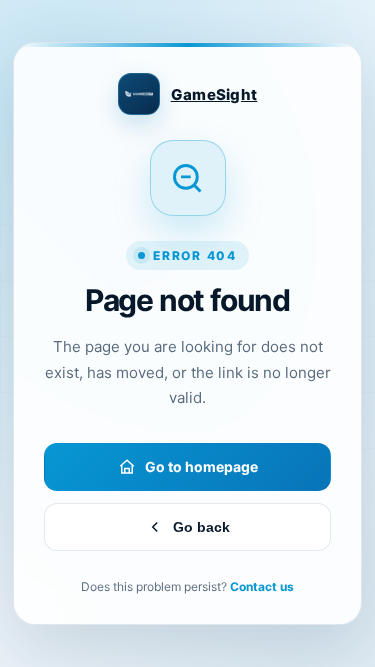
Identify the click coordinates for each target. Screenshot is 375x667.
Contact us (262, 586)
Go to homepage (201, 466)
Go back (201, 527)
